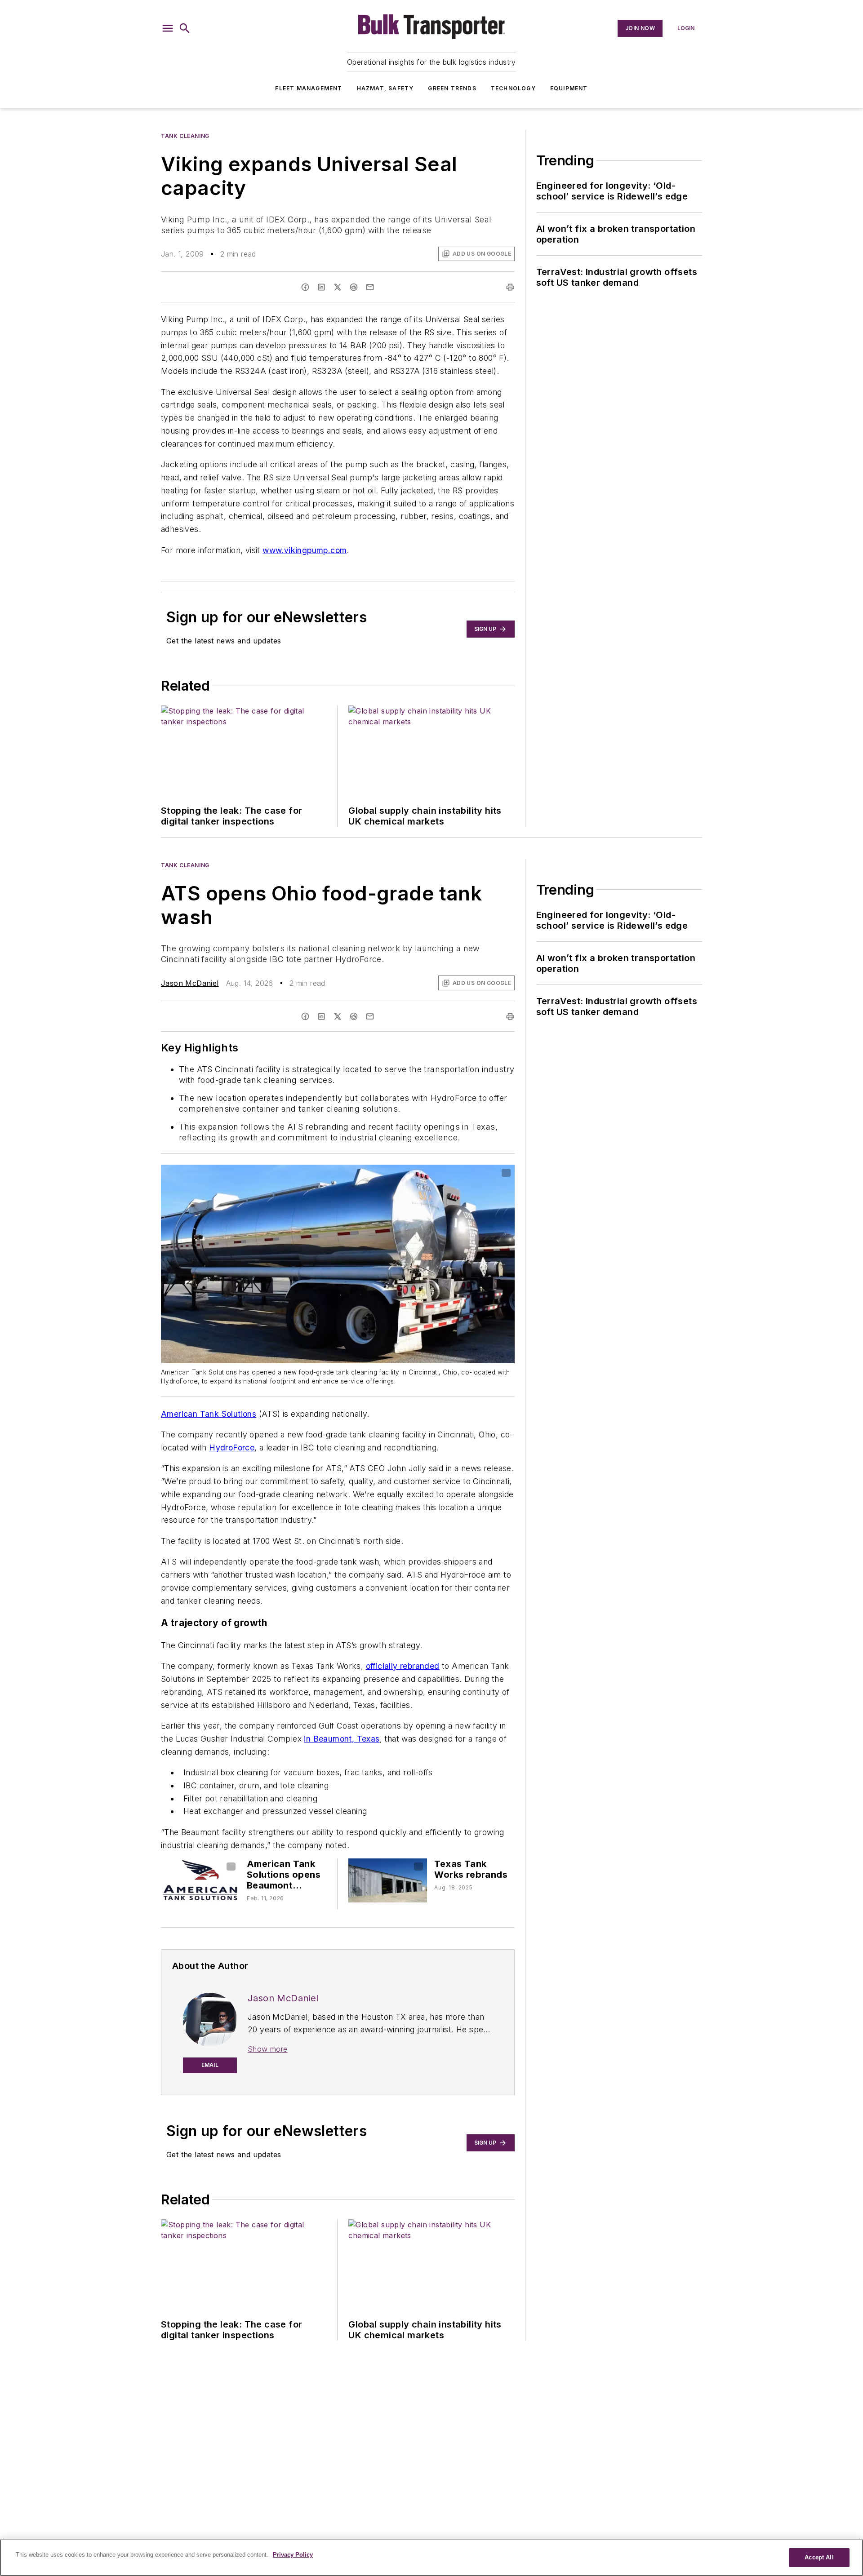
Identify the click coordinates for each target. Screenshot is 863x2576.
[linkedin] (321, 287)
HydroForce (232, 1448)
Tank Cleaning (185, 136)
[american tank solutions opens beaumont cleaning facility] (200, 1880)
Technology (513, 88)
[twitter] (338, 287)
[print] (510, 287)
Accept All (819, 2557)
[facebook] (305, 287)
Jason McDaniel (190, 983)
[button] (168, 28)
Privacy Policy (293, 2555)
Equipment (569, 88)
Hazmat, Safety (385, 88)
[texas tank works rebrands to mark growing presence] (388, 1880)
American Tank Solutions (209, 1414)
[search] (185, 28)
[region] (431, 2558)
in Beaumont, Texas (342, 1739)
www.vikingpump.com (305, 550)
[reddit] (354, 287)
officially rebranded (403, 1666)
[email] (370, 287)
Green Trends (452, 88)
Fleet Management (309, 88)
